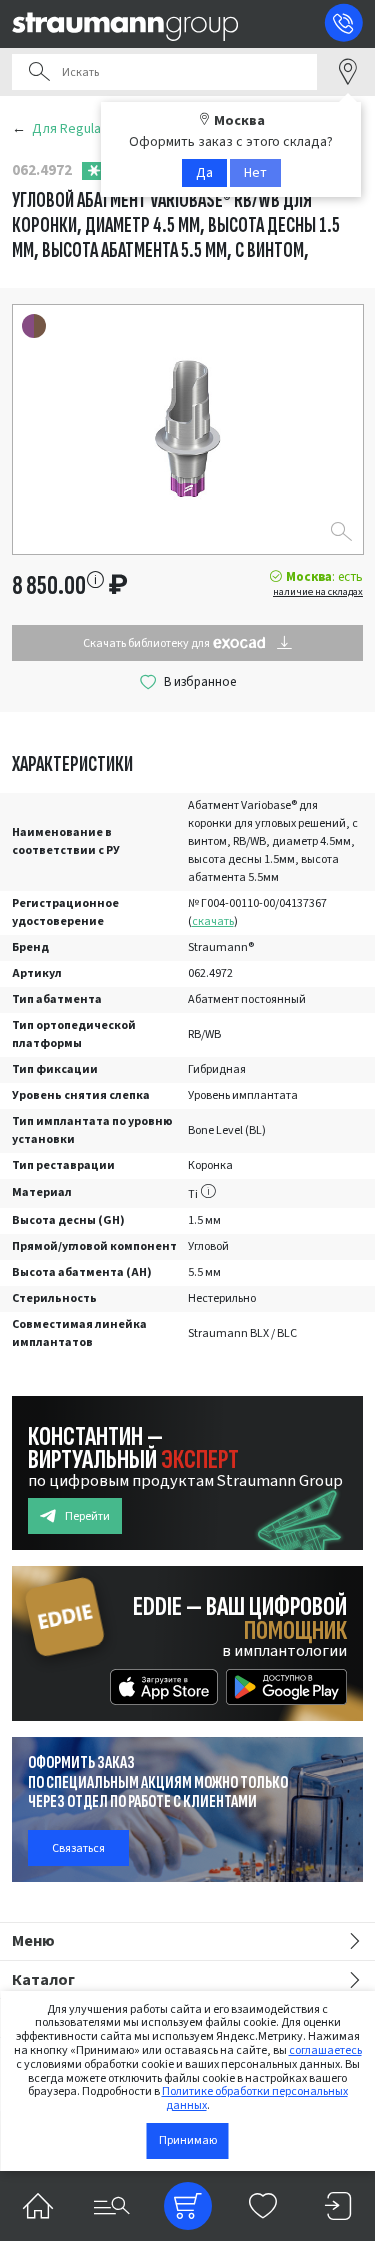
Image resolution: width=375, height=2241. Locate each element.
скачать (213, 921)
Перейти (87, 1516)
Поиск (39, 72)
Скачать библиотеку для (147, 643)
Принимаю (188, 2140)
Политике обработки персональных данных (255, 2098)
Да (204, 173)
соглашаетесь (325, 2050)
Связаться (78, 1848)
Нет (255, 173)
